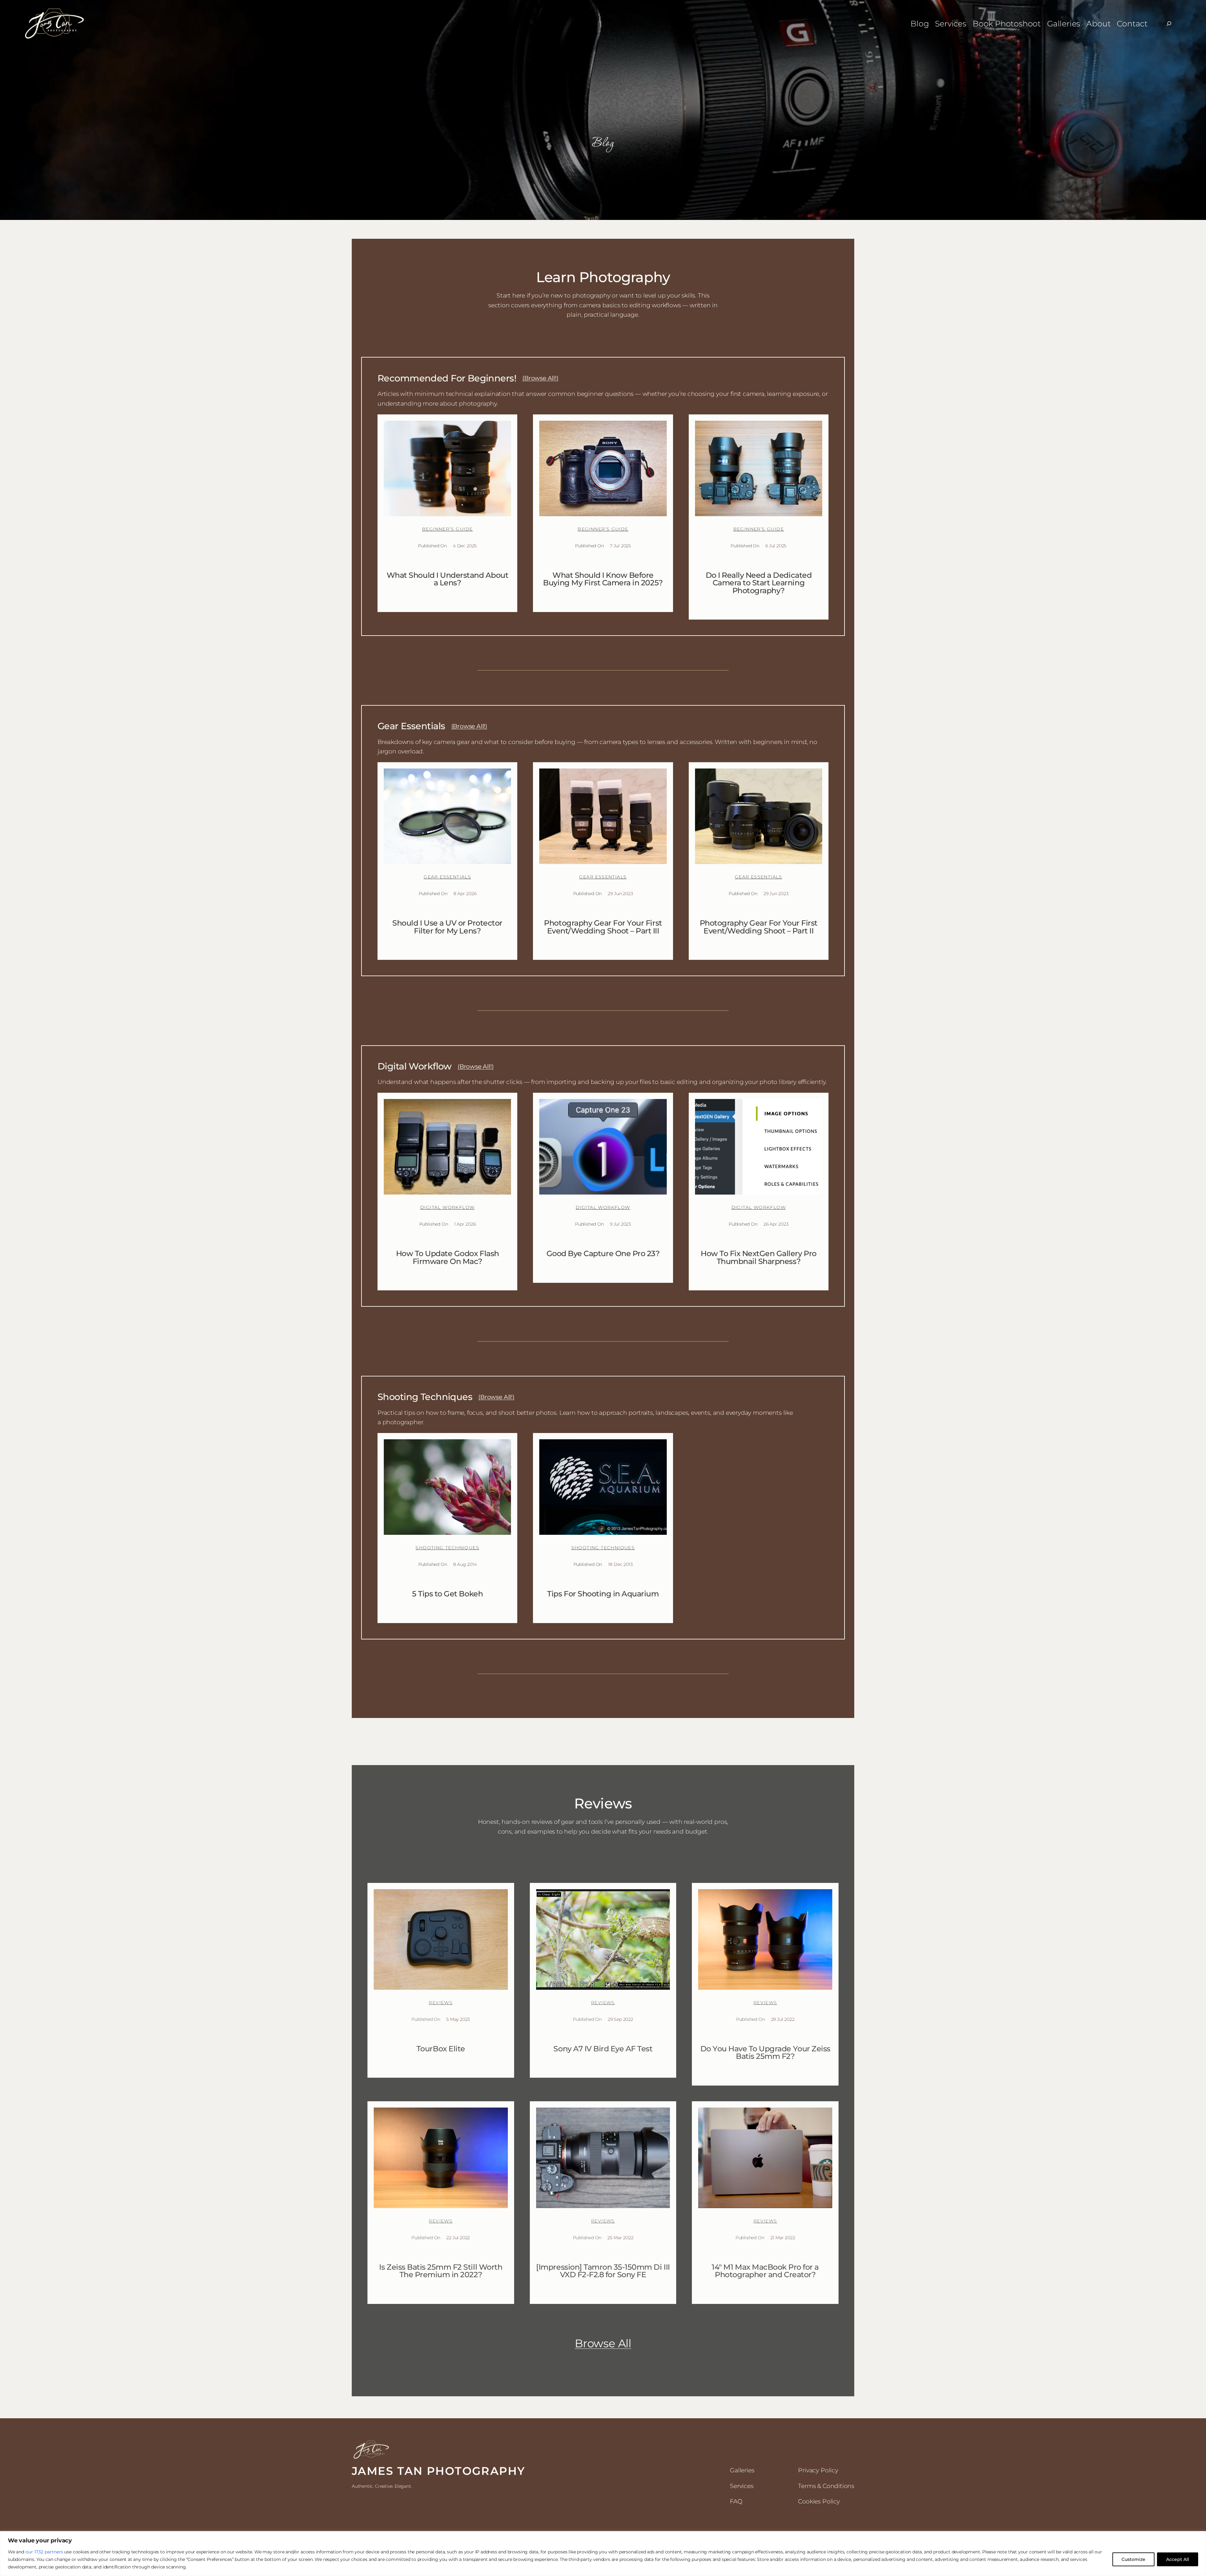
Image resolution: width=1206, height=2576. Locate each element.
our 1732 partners (44, 2552)
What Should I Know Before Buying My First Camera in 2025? (603, 579)
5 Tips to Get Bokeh (447, 1594)
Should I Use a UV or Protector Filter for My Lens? (447, 927)
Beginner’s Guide (447, 529)
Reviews (441, 2003)
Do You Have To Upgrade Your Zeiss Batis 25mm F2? (765, 2053)
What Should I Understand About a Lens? (448, 579)
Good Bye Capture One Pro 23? (603, 1254)
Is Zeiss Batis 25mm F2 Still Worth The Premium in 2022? (441, 2271)
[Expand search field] (1169, 24)
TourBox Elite (441, 2049)
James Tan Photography (438, 2471)
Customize (1133, 2559)
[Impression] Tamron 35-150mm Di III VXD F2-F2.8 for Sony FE (603, 2271)
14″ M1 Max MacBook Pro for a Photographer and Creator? (765, 2271)
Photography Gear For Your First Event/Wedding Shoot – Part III (603, 927)
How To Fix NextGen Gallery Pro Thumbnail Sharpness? (759, 1258)
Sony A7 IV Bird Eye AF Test (603, 2049)
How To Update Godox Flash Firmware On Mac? (448, 1258)
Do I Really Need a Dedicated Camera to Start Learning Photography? (759, 583)
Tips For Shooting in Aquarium (603, 1594)
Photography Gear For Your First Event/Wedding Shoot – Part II (759, 927)
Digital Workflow (447, 1207)
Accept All (1178, 2559)
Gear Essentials (447, 877)
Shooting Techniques (447, 1548)
